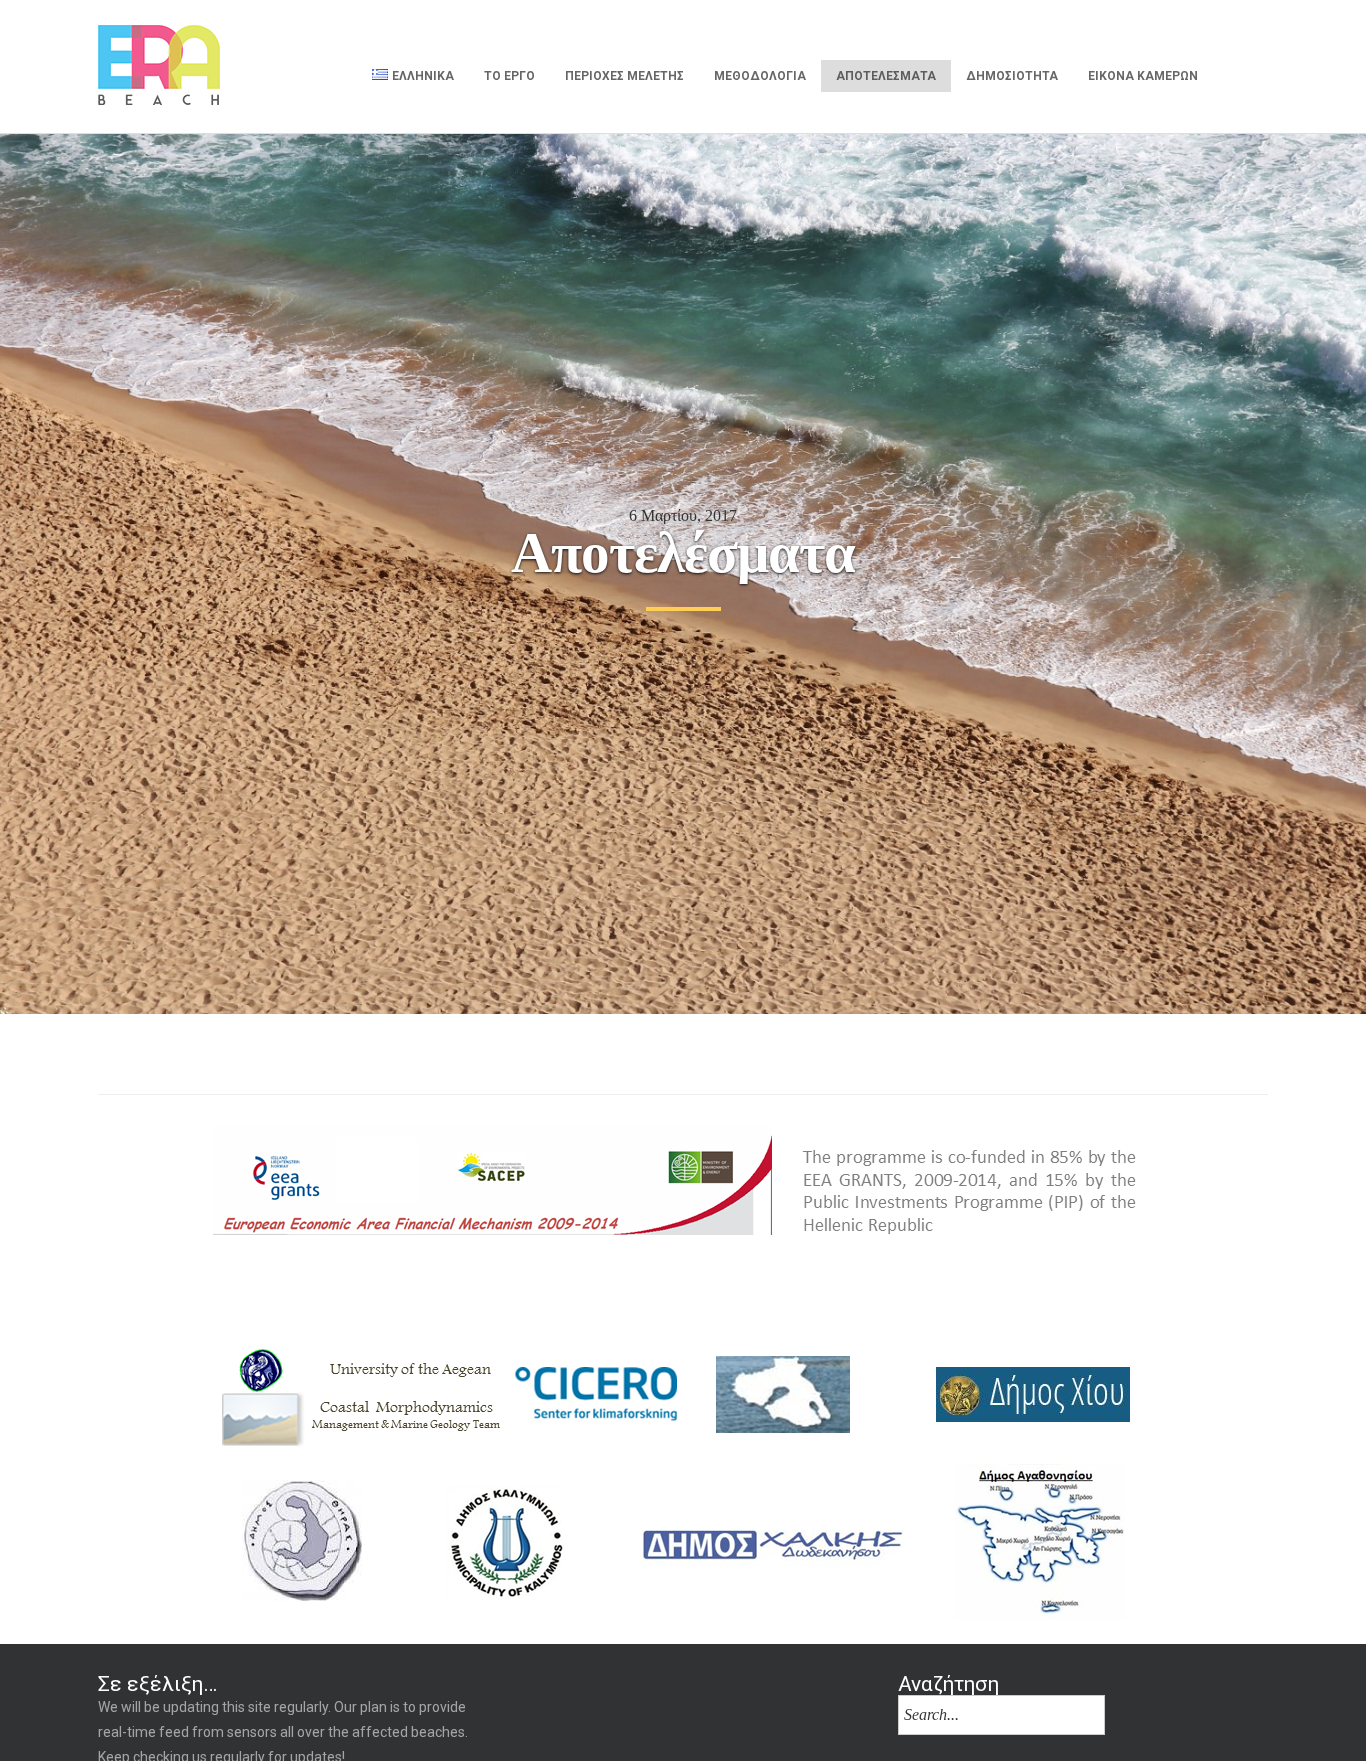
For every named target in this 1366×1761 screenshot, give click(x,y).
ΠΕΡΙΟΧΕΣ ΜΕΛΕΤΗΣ (624, 76)
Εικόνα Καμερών (1143, 76)
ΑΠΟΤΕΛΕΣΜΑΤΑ (886, 76)
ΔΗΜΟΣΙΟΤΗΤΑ (1012, 76)
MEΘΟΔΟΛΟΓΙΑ (760, 76)
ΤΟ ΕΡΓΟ (509, 76)
